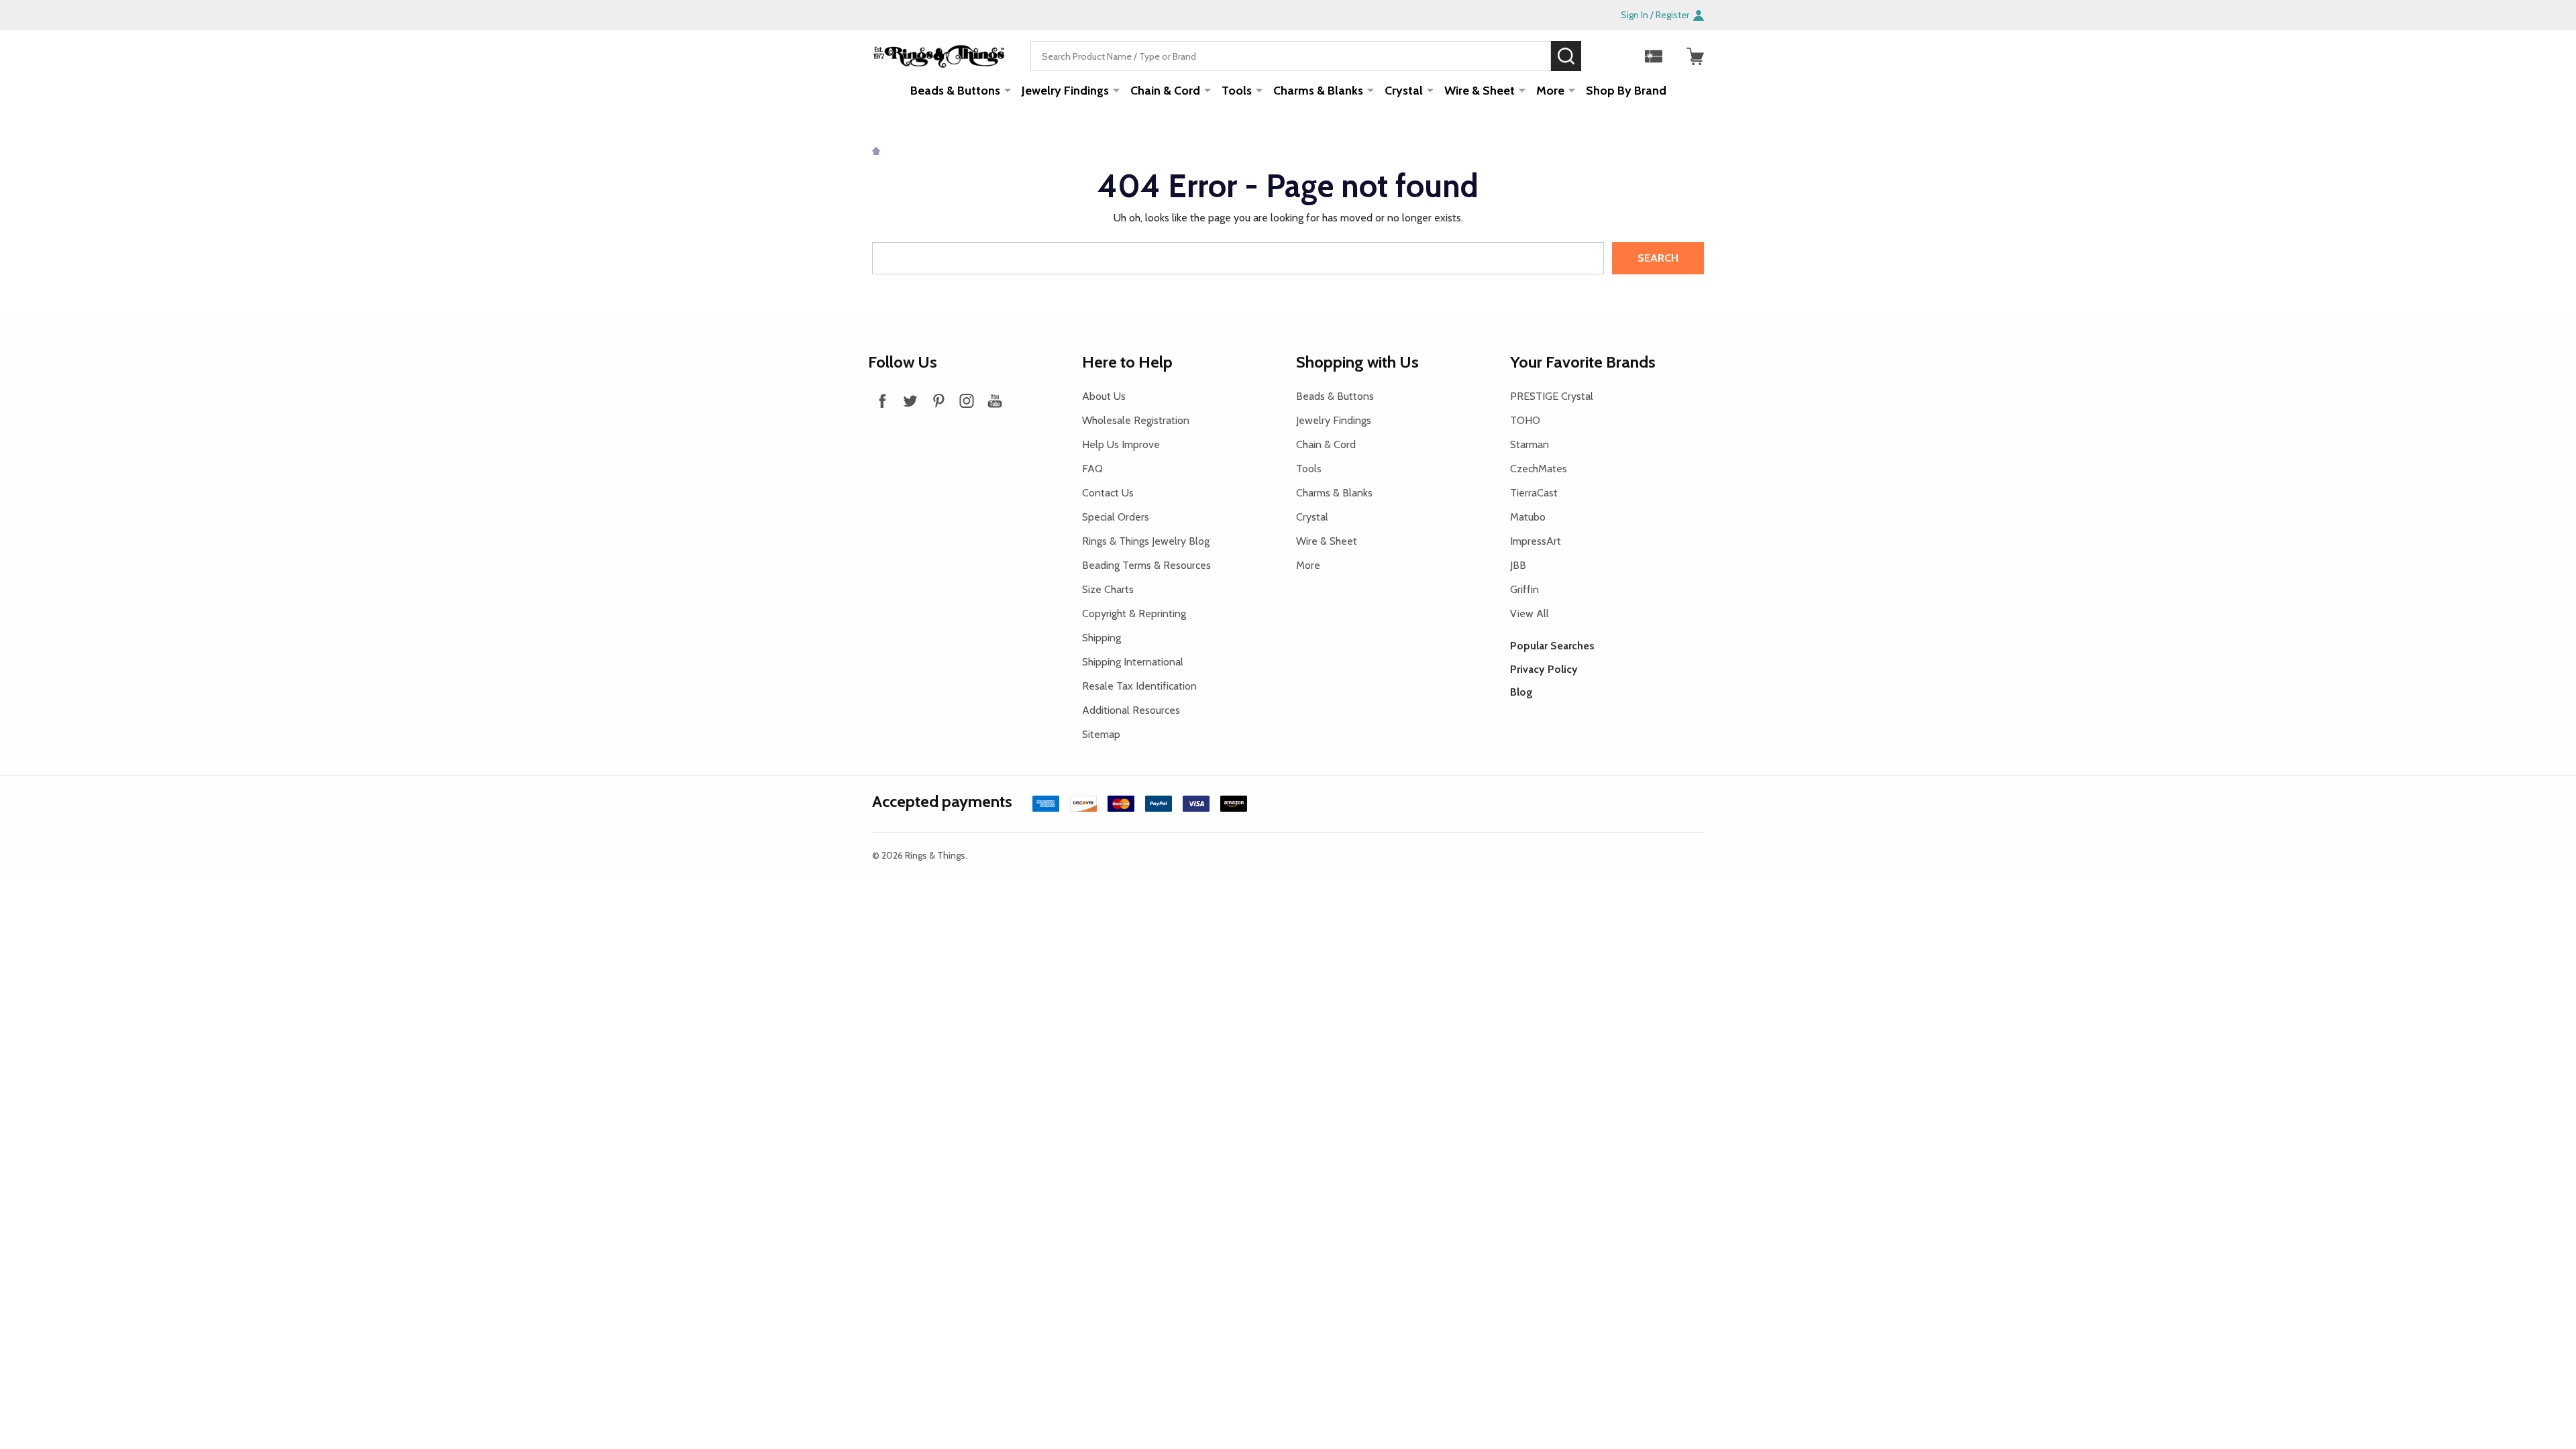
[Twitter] (910, 400)
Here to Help (1127, 362)
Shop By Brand (1626, 91)
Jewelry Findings (1065, 91)
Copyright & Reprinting (1134, 613)
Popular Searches (1552, 646)
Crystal (1404, 91)
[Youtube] (995, 400)
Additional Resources (1131, 710)
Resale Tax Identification (1139, 686)
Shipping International (1133, 662)
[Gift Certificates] (1654, 56)
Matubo (1528, 517)
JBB (1518, 565)
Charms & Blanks (1318, 91)
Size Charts (1108, 589)
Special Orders (1116, 517)
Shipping (1102, 638)
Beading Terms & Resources (1146, 565)
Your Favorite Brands (1583, 362)
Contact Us (1108, 493)
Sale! (1601, 56)
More (1550, 91)
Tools (1237, 91)
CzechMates (1539, 469)
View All (1529, 613)
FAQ (1092, 469)
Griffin (1524, 589)
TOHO (1525, 420)
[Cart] (1695, 56)
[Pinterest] (938, 400)
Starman (1529, 444)
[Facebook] (882, 400)
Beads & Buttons (955, 91)
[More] (1008, 90)
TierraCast (1534, 493)
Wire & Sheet (1480, 91)
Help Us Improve (1121, 444)
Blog (1521, 692)
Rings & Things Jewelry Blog (1146, 541)
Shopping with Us (1357, 362)
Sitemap (1101, 734)
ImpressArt (1536, 541)
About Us (1104, 396)
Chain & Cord (1165, 91)
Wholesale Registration (1136, 420)
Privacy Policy (1544, 669)
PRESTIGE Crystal (1552, 396)
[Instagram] (967, 400)
